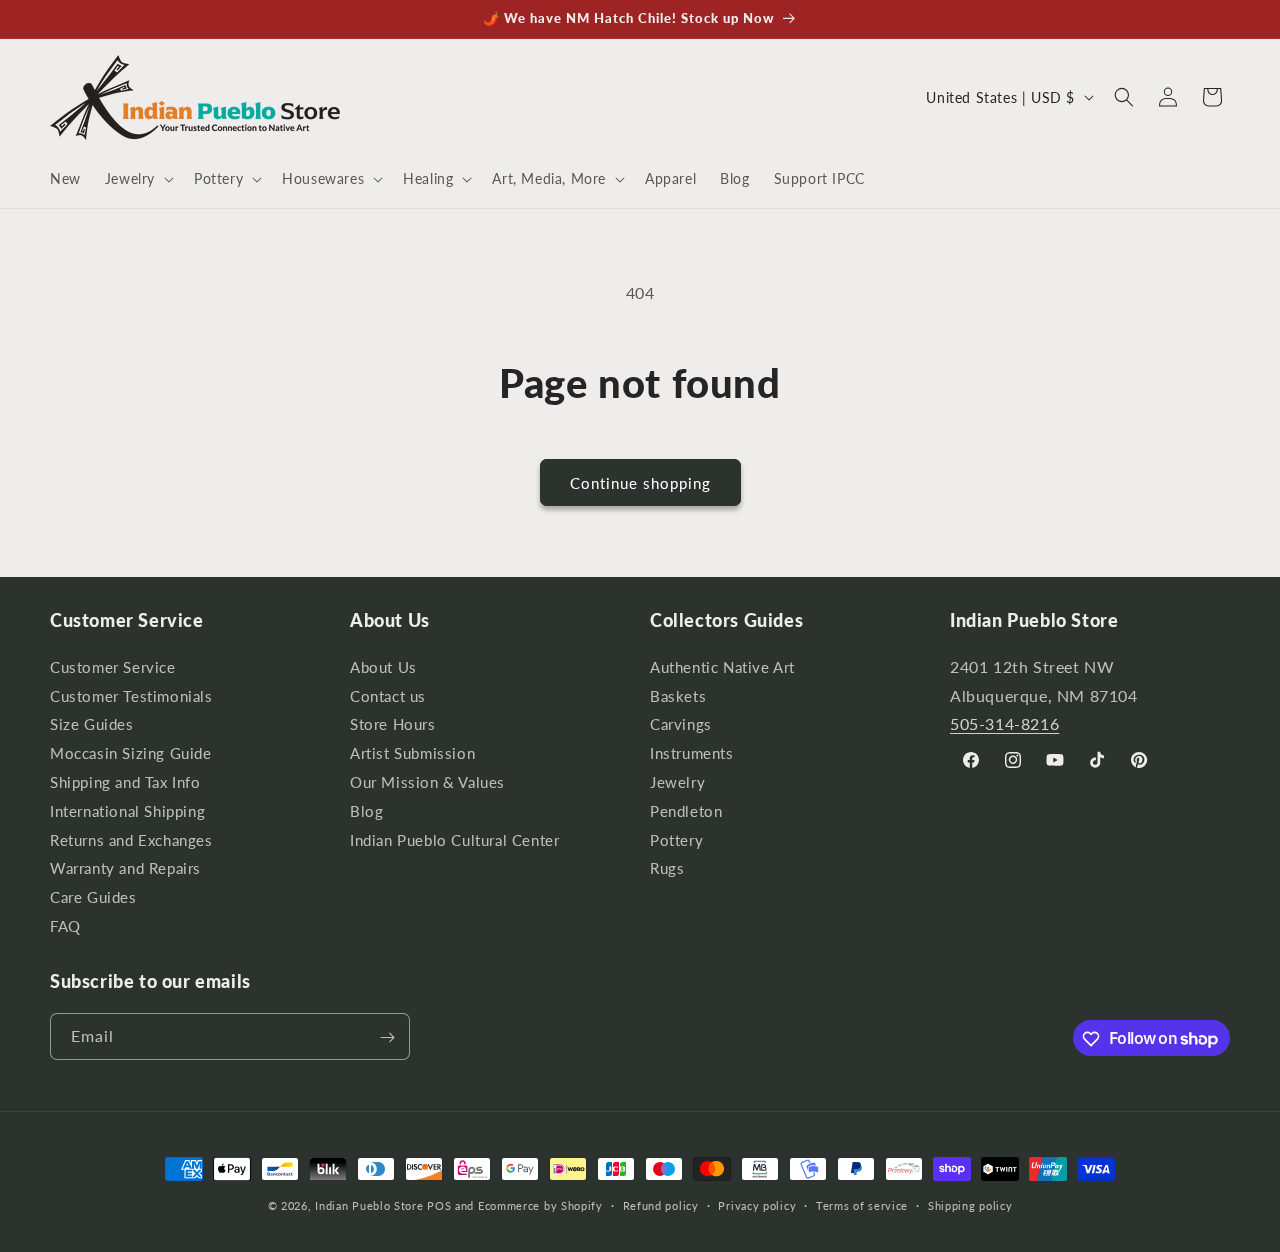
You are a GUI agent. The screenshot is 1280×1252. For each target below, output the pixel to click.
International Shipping (127, 810)
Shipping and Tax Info (125, 781)
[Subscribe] (387, 1037)
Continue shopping (640, 483)
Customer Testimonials (131, 695)
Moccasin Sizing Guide (131, 753)
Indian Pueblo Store (369, 1205)
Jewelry (677, 781)
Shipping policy (970, 1204)
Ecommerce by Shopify (540, 1205)
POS (439, 1205)
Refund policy (661, 1204)
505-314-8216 (1004, 723)
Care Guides (93, 897)
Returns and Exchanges (131, 839)
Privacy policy (757, 1204)
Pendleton (686, 810)
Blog (366, 810)
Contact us (388, 695)
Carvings (681, 724)
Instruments (692, 753)
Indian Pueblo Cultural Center (454, 839)
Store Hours (393, 724)
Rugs (667, 868)
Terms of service (862, 1204)
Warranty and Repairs (125, 868)
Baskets (678, 695)
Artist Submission (412, 753)
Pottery (676, 839)
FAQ (65, 925)
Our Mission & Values (427, 781)
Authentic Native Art (722, 669)
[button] (137, 179)
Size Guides (92, 724)
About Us (383, 669)
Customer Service (113, 669)
